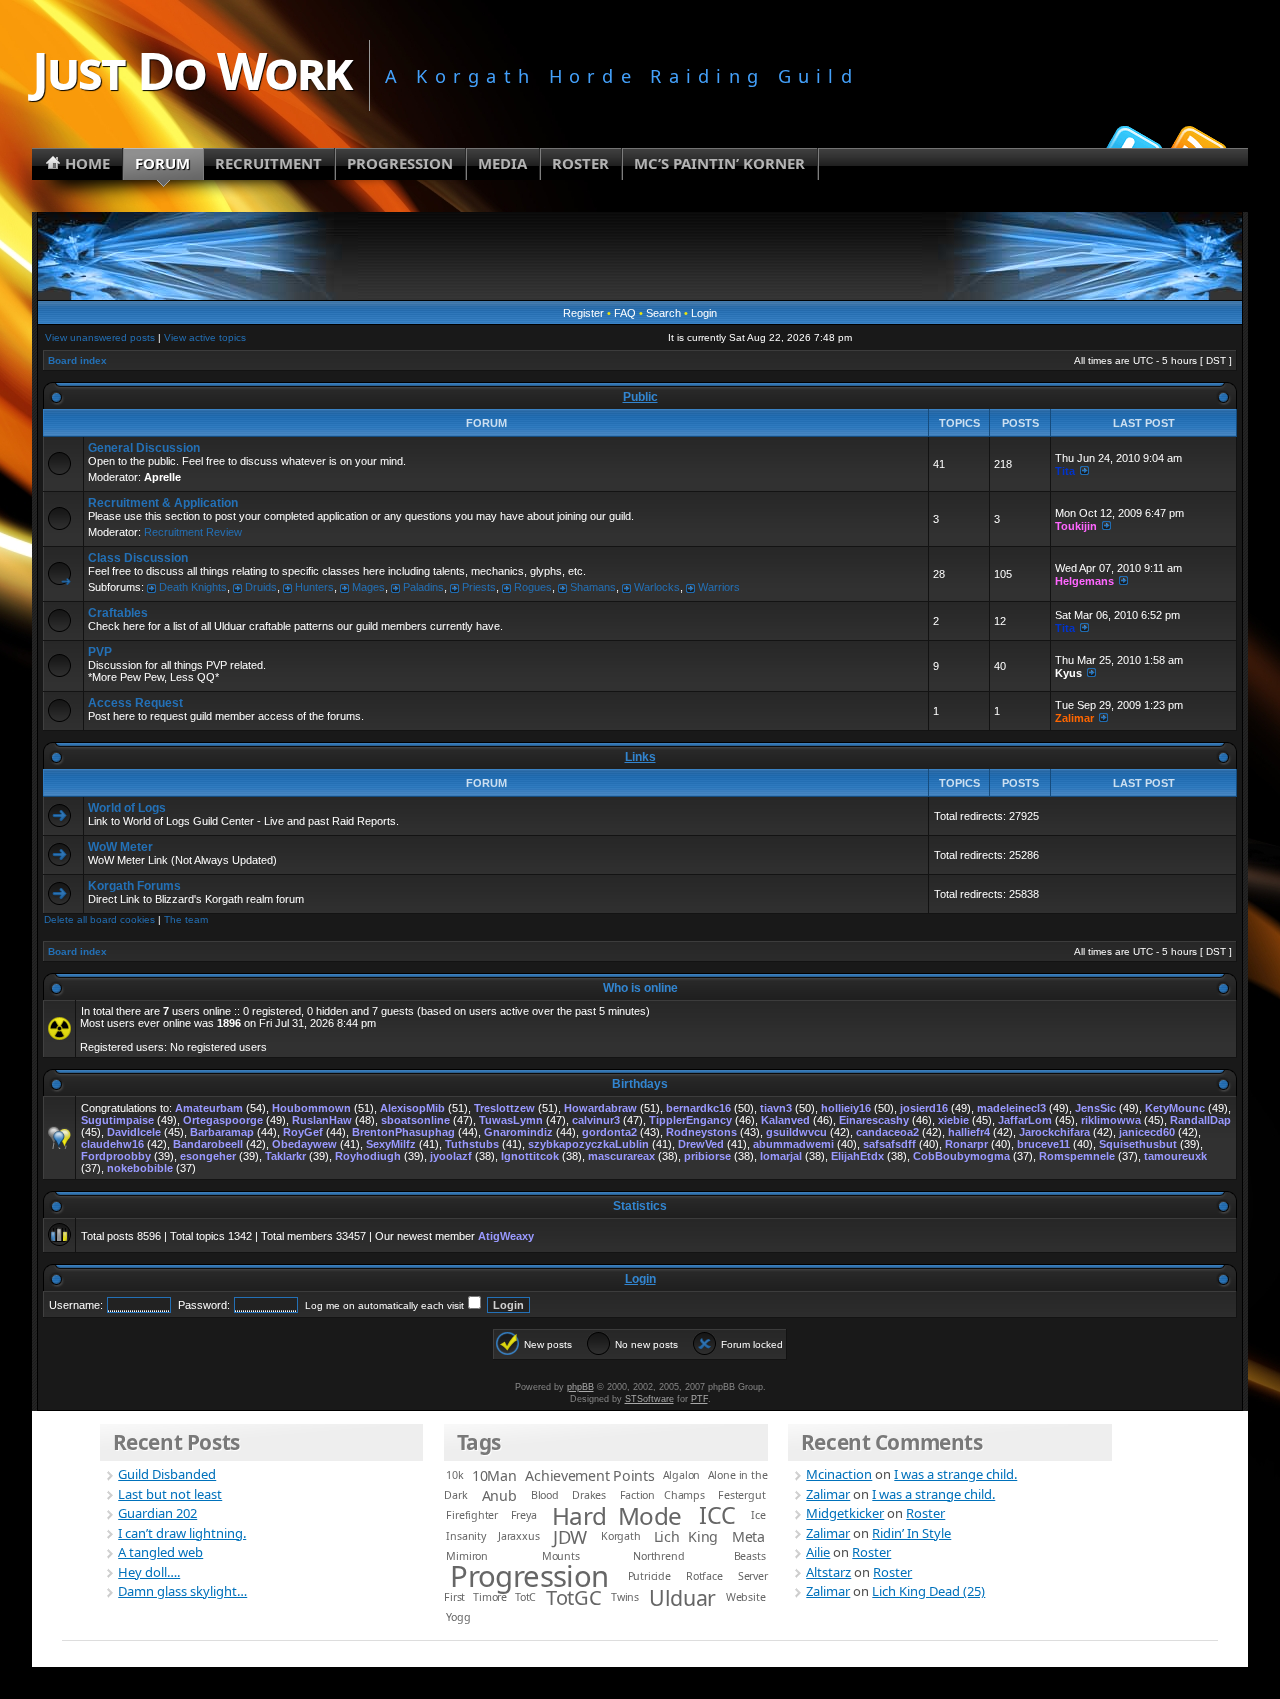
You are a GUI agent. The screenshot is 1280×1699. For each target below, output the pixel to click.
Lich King (686, 1536)
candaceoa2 (887, 1132)
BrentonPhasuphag (403, 1132)
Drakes (589, 1495)
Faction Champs (662, 1495)
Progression (529, 1576)
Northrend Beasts (699, 1556)
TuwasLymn (511, 1120)
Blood (545, 1495)
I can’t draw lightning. (182, 1533)
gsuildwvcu (796, 1132)
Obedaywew (304, 1144)
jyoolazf (451, 1156)
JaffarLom (1025, 1120)
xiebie (953, 1120)
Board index (77, 360)
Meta (748, 1536)
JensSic (1095, 1108)
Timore (490, 1597)
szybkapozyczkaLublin (588, 1144)
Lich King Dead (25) (928, 1591)
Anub (499, 1495)
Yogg (458, 1617)
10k (454, 1475)
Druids (261, 587)
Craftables (118, 613)
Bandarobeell (208, 1144)
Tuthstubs (472, 1144)
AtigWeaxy (506, 1236)
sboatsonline (415, 1120)
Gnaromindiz (518, 1132)
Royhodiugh (368, 1156)
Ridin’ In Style (911, 1533)
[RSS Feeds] (1196, 144)
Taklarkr (285, 1156)
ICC (717, 1515)
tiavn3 (776, 1108)
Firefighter (472, 1515)
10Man (494, 1475)
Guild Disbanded (167, 1474)
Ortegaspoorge (223, 1120)
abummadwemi (793, 1144)
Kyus (1068, 673)
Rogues (533, 587)
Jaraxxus (518, 1536)
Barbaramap (222, 1132)
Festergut (741, 1495)
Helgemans (1084, 581)
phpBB (580, 1387)
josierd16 (924, 1108)
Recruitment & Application (163, 503)
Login (704, 313)
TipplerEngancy (690, 1120)
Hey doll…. (149, 1572)
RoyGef (303, 1132)
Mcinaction (839, 1474)
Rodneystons (701, 1132)
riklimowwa (1111, 1120)
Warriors (719, 587)
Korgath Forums (134, 886)
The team (186, 919)
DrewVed (701, 1144)
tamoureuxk (1175, 1156)
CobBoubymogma (961, 1156)
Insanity (465, 1536)
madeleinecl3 (1011, 1108)
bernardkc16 (698, 1108)
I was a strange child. (955, 1474)
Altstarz (828, 1572)
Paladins (423, 587)
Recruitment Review (193, 532)
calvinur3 (596, 1120)
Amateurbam (209, 1108)
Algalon (682, 1475)
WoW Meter (120, 847)
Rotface (704, 1576)
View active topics (205, 337)
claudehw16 (112, 1144)
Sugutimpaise (117, 1120)
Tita (1065, 471)
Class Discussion (138, 558)
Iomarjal (781, 1156)
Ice (758, 1515)
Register (583, 313)
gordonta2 (609, 1132)
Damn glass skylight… (182, 1591)
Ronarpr (966, 1144)
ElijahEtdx (857, 1156)
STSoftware (649, 1399)
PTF (699, 1399)
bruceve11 (1043, 1144)
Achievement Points (589, 1475)
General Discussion (144, 448)
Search (663, 313)
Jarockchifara (1054, 1132)
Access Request (135, 703)
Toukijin (1076, 526)
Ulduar (682, 1597)
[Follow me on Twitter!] (1131, 144)
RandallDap (1200, 1120)
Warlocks (657, 587)
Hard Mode (617, 1515)
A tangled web (160, 1552)
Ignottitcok (530, 1156)
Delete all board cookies (99, 919)
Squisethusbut (1138, 1144)
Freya (524, 1515)
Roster (925, 1513)
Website (746, 1597)
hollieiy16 (846, 1108)
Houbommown (311, 1108)
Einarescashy (874, 1120)
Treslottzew (504, 1108)
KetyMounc (1175, 1108)
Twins (625, 1597)
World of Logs (127, 808)
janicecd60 (1147, 1132)
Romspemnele (1077, 1156)
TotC (525, 1597)
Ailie (818, 1552)
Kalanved (785, 1120)
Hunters (314, 587)
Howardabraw (600, 1108)
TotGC (573, 1597)
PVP (100, 652)
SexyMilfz (391, 1144)
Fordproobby (116, 1156)
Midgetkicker (845, 1513)
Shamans (593, 587)
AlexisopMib (412, 1108)
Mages (368, 587)
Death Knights (193, 587)
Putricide (649, 1576)
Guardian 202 (157, 1513)
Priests (479, 587)
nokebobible (140, 1168)
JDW (570, 1536)
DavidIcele (134, 1132)
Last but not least (170, 1494)
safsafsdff (889, 1144)
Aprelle (162, 477)
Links (640, 757)
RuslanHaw (322, 1120)
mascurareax (621, 1156)
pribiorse (707, 1156)
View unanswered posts (100, 337)
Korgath (621, 1536)
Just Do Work (191, 69)
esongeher (208, 1156)
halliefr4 (969, 1132)
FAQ (625, 313)
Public (640, 397)
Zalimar (1074, 718)
